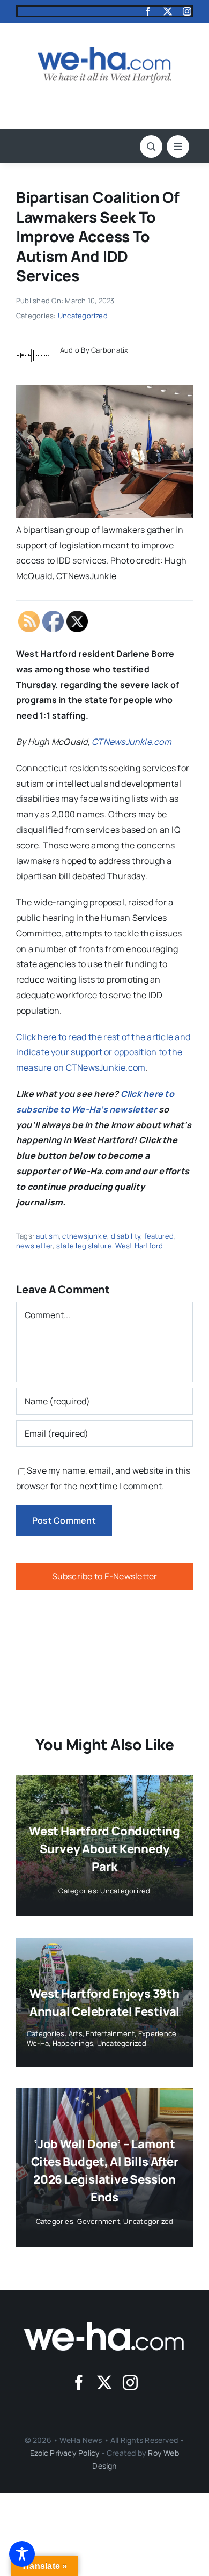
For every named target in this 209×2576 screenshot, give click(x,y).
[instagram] (187, 11)
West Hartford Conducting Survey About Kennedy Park (104, 1849)
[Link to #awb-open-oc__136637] (151, 147)
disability (126, 1236)
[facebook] (148, 11)
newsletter (34, 1246)
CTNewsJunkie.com (132, 742)
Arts (76, 2033)
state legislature (84, 1246)
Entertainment (110, 2033)
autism (47, 1236)
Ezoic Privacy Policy (65, 2453)
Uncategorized (83, 316)
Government (98, 2221)
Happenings (73, 2043)
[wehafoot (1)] (104, 2326)
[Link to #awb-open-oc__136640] (178, 147)
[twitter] (168, 11)
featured (159, 1236)
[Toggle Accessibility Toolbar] (22, 2554)
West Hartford (139, 1246)
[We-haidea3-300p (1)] (104, 51)
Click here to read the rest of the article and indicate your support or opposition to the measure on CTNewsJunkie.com (103, 1052)
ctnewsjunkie (85, 1236)
